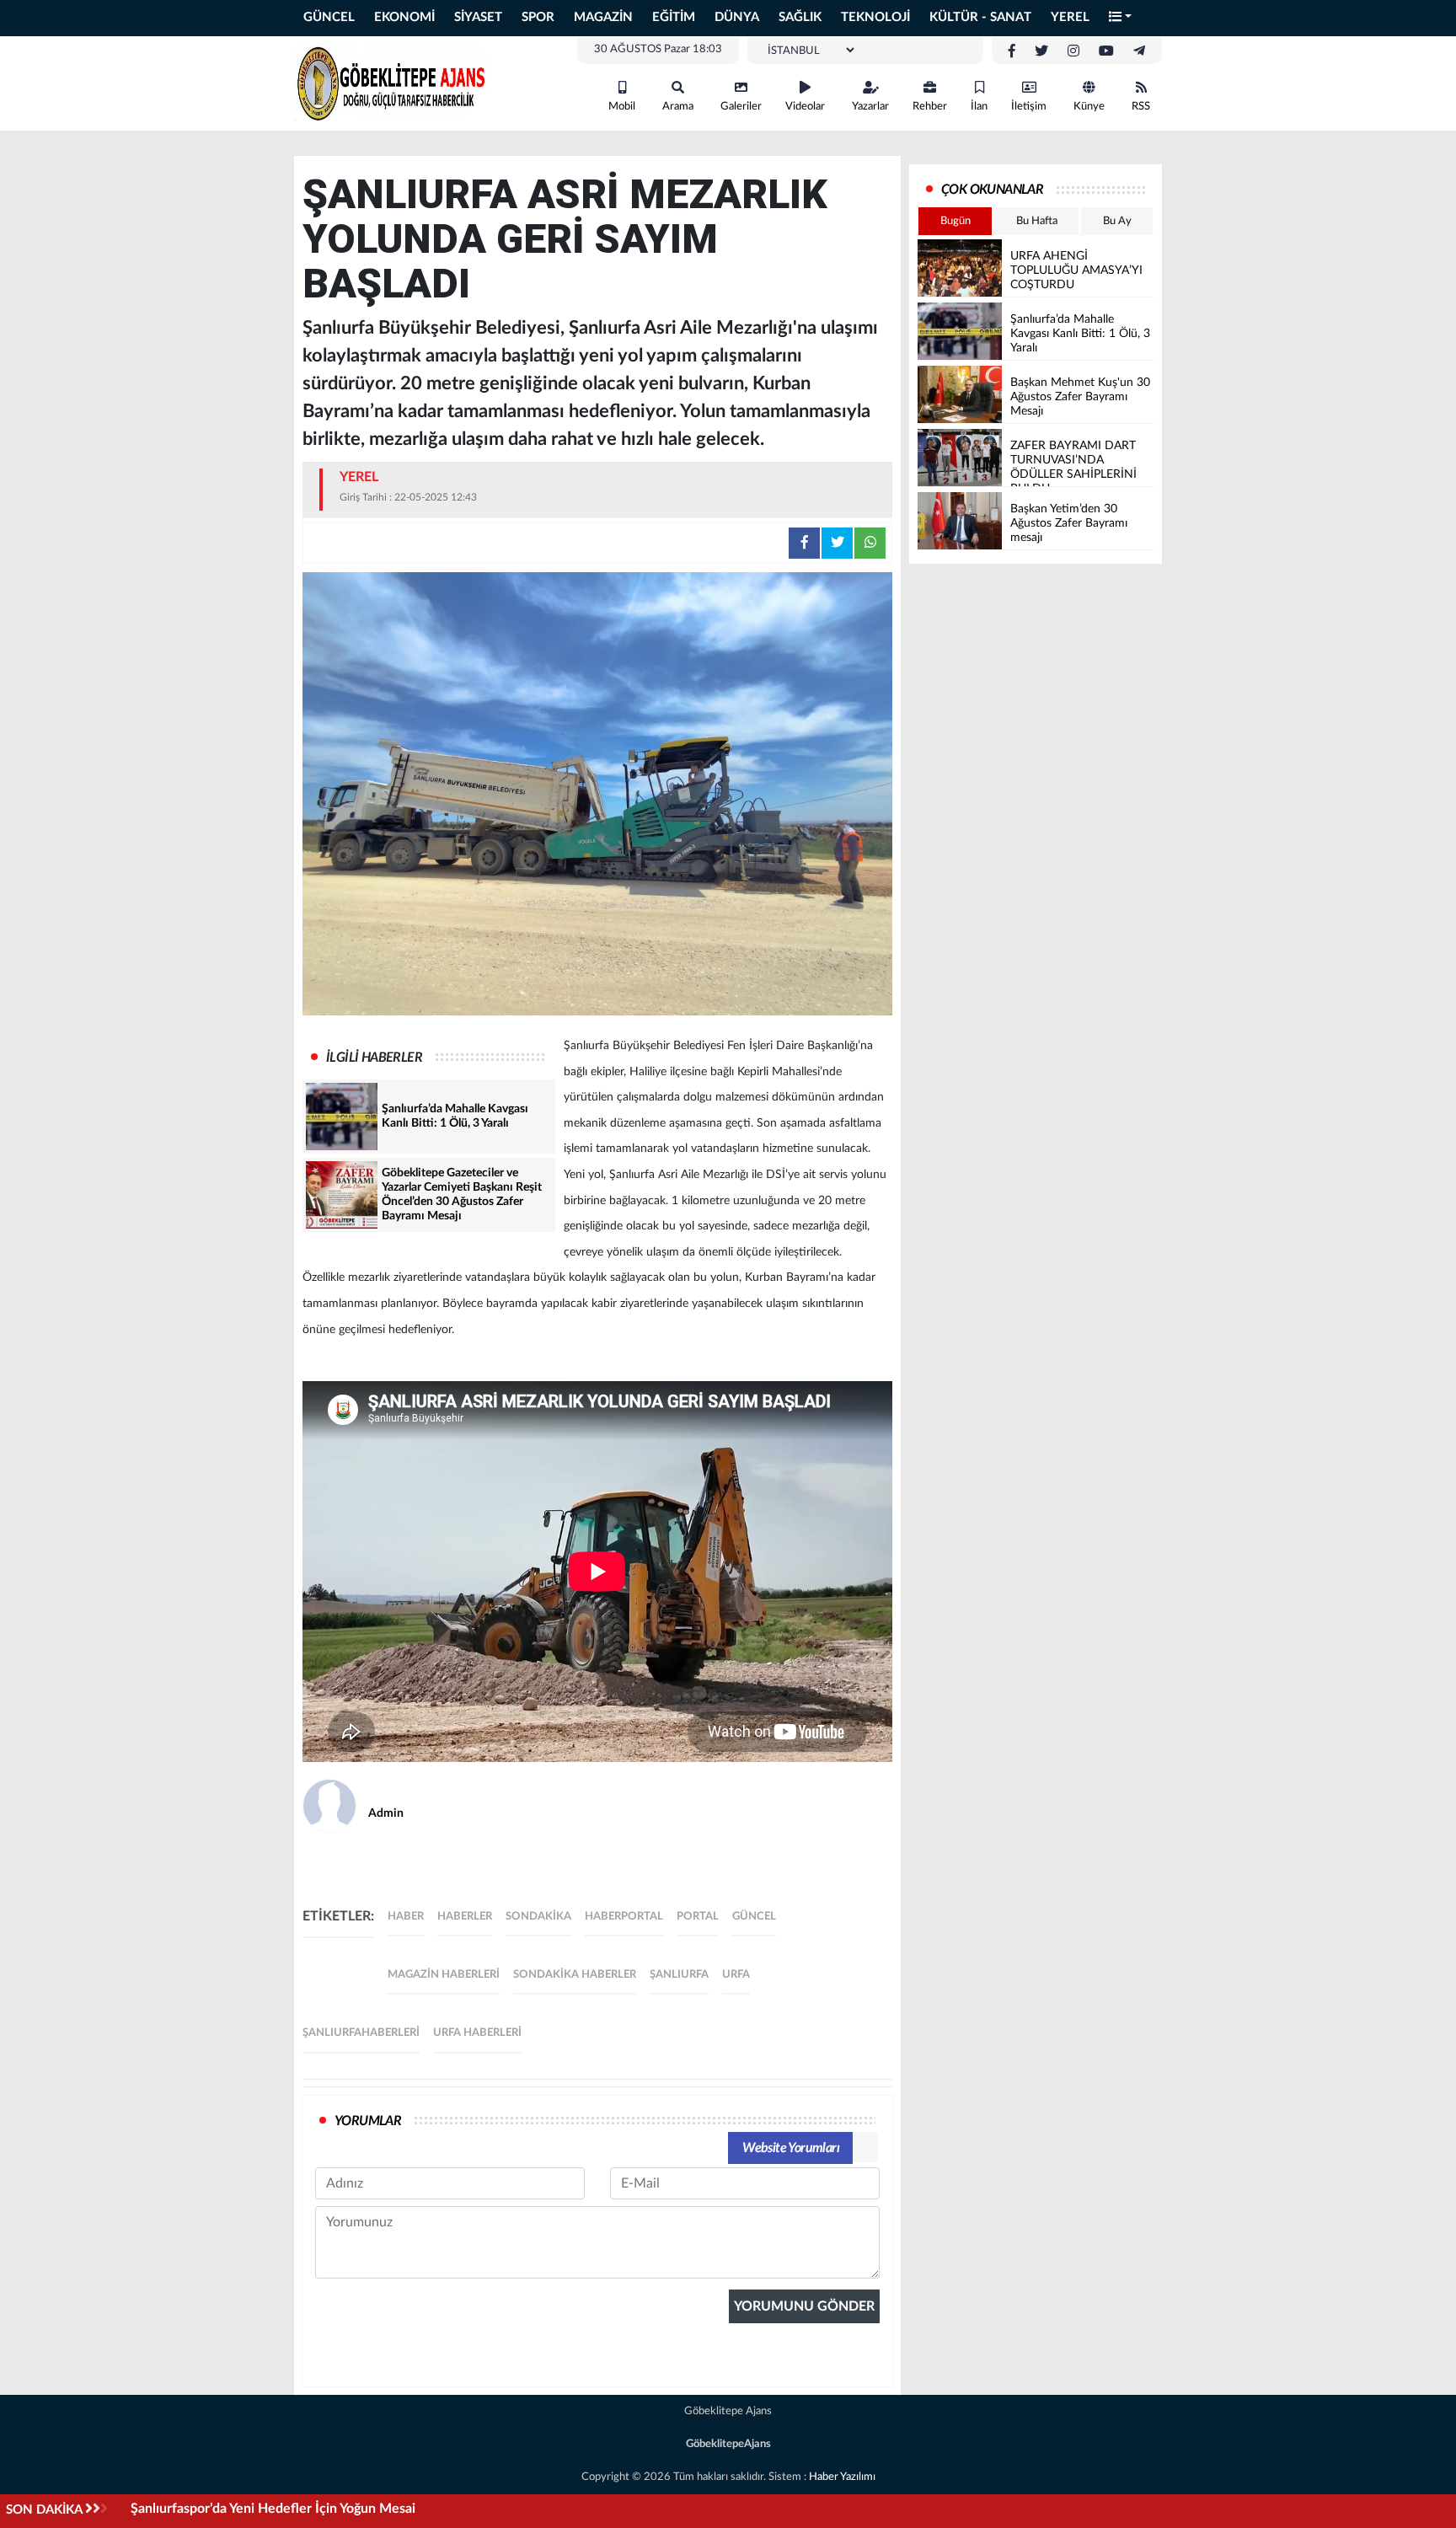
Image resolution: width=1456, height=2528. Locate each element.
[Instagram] (1073, 51)
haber (406, 1917)
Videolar (805, 107)
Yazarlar (870, 107)
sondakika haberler (575, 1975)
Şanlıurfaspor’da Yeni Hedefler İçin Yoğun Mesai (273, 2509)
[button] (1121, 18)
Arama (678, 107)
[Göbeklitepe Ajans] (391, 83)
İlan (979, 107)
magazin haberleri (444, 1975)
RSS (1141, 107)
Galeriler (741, 107)
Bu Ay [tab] (1117, 221)
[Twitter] (1041, 51)
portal (698, 1917)
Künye (1089, 107)
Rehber (930, 107)
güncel (754, 1917)
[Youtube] (1106, 51)
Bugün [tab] (955, 221)
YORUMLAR (368, 2121)
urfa (736, 1975)
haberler (465, 1917)
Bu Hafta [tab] (1037, 221)
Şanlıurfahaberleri (361, 2033)
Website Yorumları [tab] (791, 2148)
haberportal (624, 1917)
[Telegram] (1139, 51)
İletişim (1029, 107)
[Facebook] (1012, 51)
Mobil (622, 107)
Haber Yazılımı (842, 2477)
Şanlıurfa (679, 1975)
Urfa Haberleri (477, 2033)
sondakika (538, 1917)
